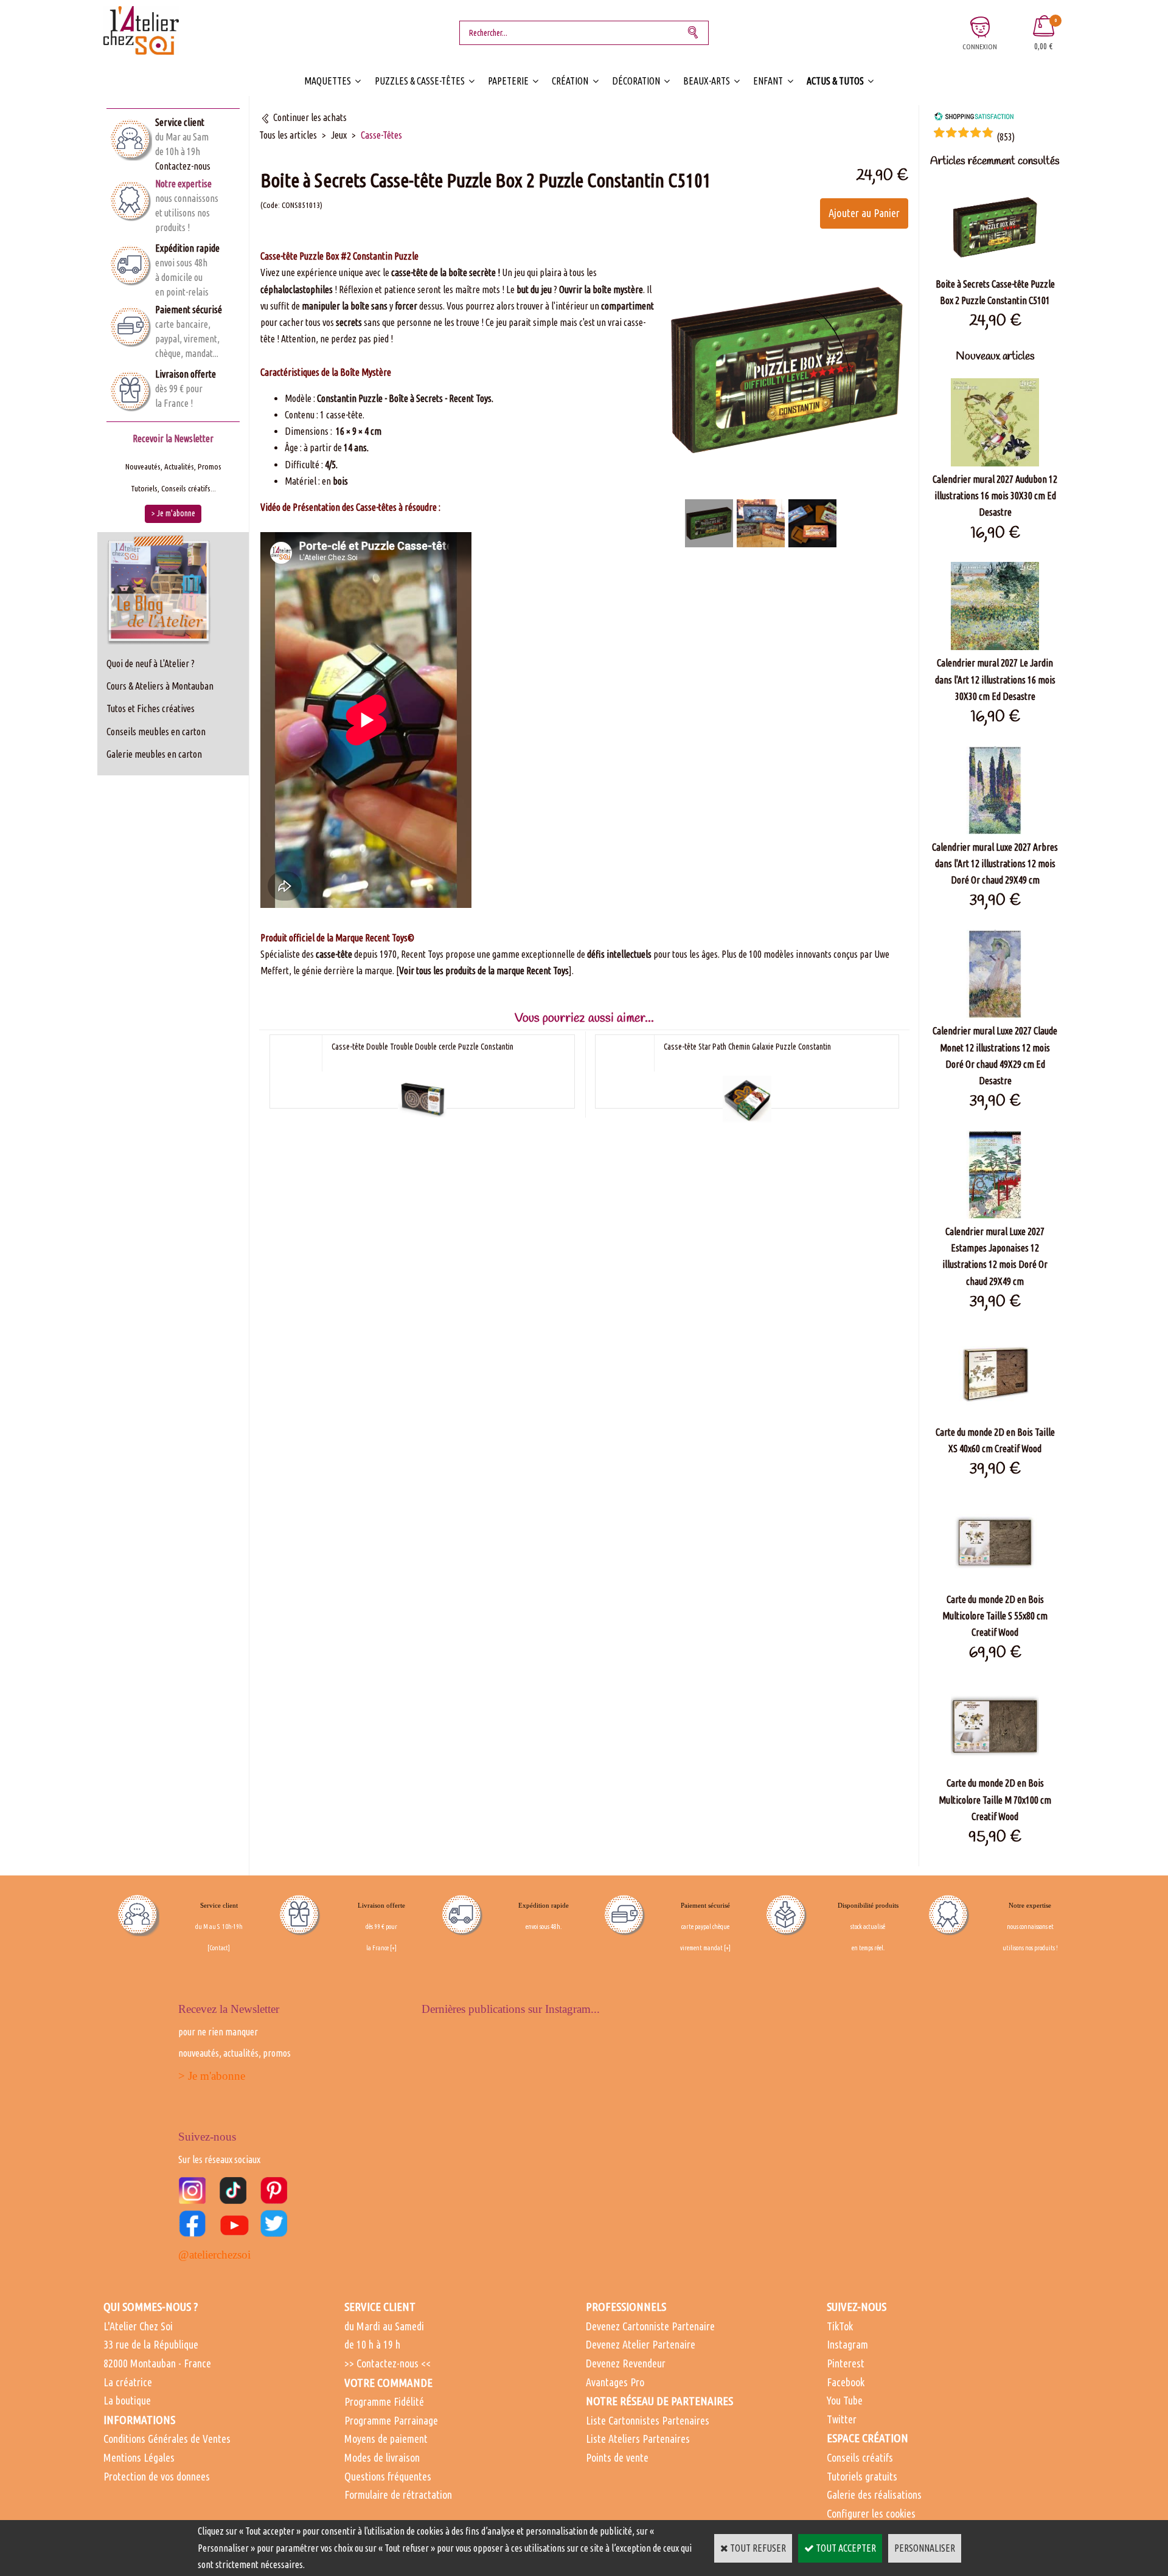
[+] (393, 1948)
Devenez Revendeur (626, 2363)
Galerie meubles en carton (154, 754)
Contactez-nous (183, 166)
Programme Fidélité (384, 2401)
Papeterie (508, 81)
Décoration (636, 81)
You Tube (845, 2400)
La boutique (127, 2400)
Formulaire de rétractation (398, 2495)
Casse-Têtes (381, 135)
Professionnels (626, 2307)
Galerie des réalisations (874, 2495)
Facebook (846, 2382)
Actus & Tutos (835, 81)
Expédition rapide (187, 248)
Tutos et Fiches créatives (151, 708)
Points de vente (617, 2457)
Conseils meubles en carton (156, 732)
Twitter (842, 2419)
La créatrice (128, 2382)
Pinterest (846, 2363)
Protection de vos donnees (157, 2476)
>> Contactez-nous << (388, 2363)
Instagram (847, 2344)
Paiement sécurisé (189, 310)
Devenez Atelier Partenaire (641, 2344)
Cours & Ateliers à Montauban (160, 686)
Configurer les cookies (871, 2513)
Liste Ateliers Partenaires (638, 2439)
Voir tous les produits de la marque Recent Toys (484, 971)
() (1006, 137)
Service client (180, 122)
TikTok (840, 2326)
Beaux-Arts (707, 81)
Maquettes (328, 81)
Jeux (339, 135)
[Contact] (219, 1948)
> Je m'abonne (212, 2076)
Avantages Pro (615, 2382)
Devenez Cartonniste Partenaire (650, 2326)
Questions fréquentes (388, 2476)
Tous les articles (288, 135)
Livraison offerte (186, 374)
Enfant (768, 81)
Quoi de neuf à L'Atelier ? (151, 663)
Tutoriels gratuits (862, 2476)
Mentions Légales (139, 2457)
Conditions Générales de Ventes (167, 2439)
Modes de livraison (382, 2457)
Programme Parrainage (391, 2420)
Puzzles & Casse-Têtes (420, 81)
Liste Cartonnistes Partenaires (648, 2420)
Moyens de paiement (386, 2439)
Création (570, 81)
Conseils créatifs (860, 2457)
